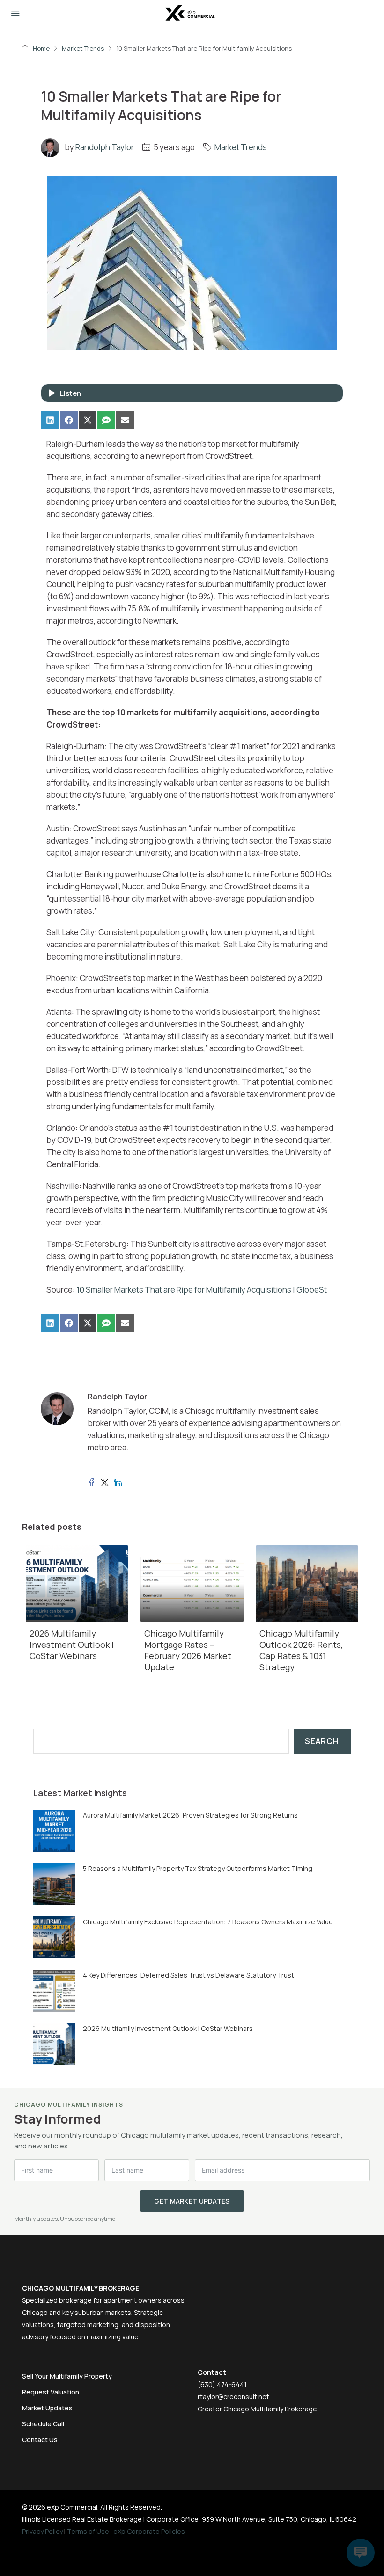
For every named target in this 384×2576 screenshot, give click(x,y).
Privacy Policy (42, 2531)
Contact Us (40, 2440)
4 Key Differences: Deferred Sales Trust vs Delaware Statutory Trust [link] (188, 1975)
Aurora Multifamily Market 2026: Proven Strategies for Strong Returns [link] (190, 1815)
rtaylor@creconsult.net (233, 2397)
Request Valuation (51, 2392)
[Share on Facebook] (69, 420)
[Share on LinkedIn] (50, 420)
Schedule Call (43, 2424)
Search (322, 1741)
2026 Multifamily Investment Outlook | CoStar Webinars (72, 1645)
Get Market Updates (192, 2201)
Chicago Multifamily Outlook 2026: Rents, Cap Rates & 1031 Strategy (301, 1650)
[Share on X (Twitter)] (88, 420)
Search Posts (59, 1722)
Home (41, 48)
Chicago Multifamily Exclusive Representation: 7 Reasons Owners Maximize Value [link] (208, 1922)
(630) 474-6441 (222, 2384)
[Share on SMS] (106, 420)
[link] (54, 1830)
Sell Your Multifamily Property (67, 2376)
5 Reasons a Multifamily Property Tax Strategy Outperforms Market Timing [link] (198, 1868)
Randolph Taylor (105, 147)
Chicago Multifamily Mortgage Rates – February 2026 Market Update (188, 1650)
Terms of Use (88, 2531)
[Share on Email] (125, 420)
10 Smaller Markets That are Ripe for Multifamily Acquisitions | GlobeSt (202, 1290)
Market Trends (83, 48)
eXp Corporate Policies (149, 2531)
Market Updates (47, 2408)
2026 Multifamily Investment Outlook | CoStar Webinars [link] (168, 2028)
